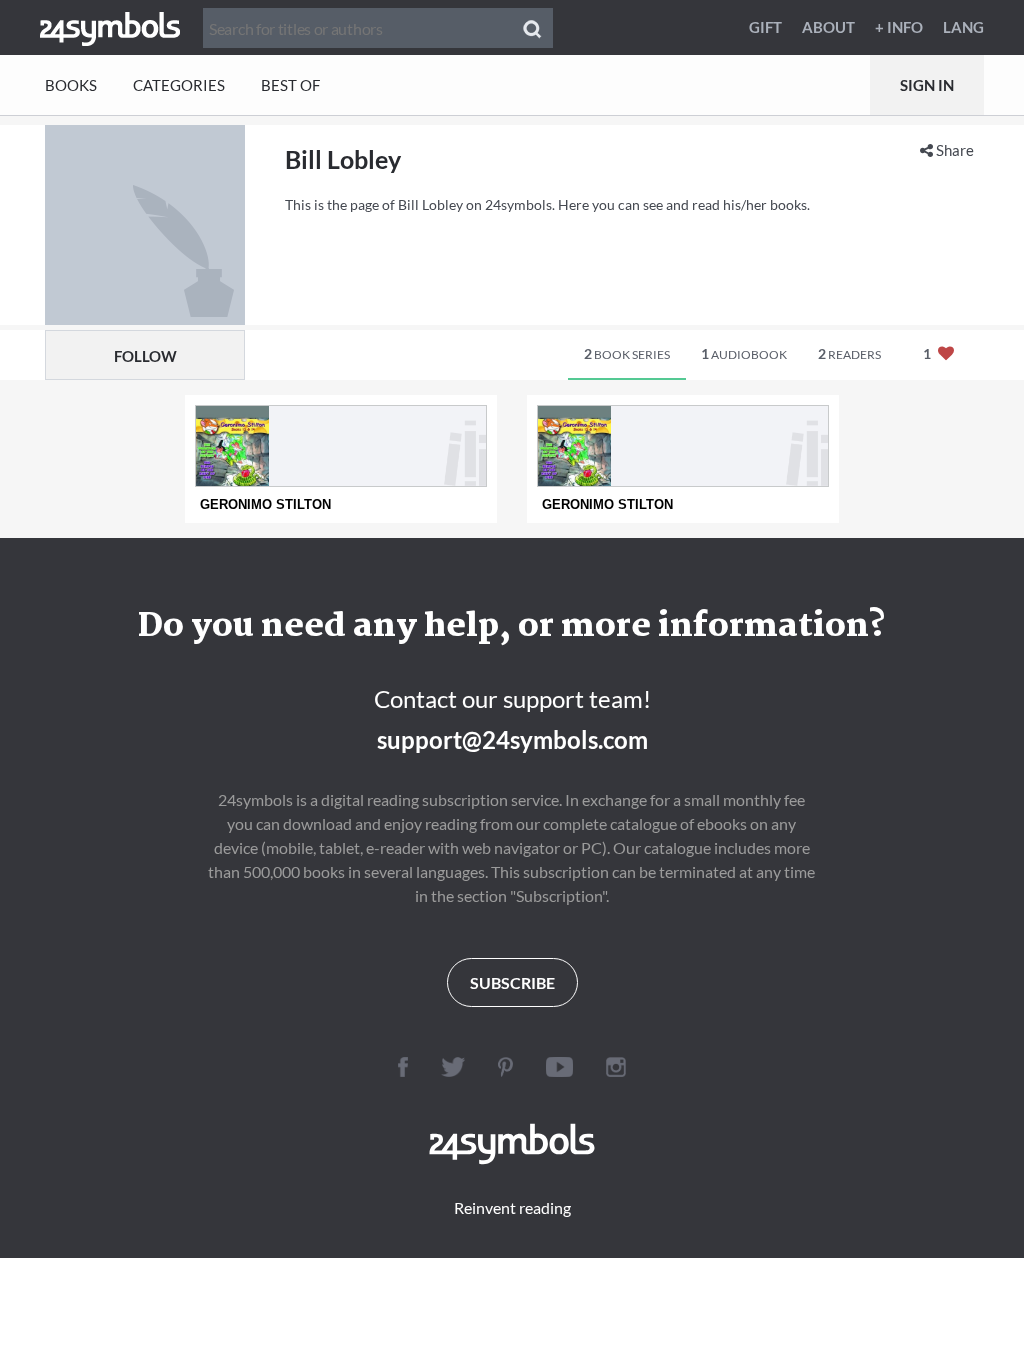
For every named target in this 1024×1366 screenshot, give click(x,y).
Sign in (927, 85)
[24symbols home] (110, 27)
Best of (290, 85)
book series (627, 353)
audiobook (744, 353)
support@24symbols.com (512, 739)
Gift (765, 27)
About (828, 27)
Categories (179, 85)
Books (71, 85)
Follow (145, 356)
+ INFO (899, 27)
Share (953, 150)
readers (849, 353)
